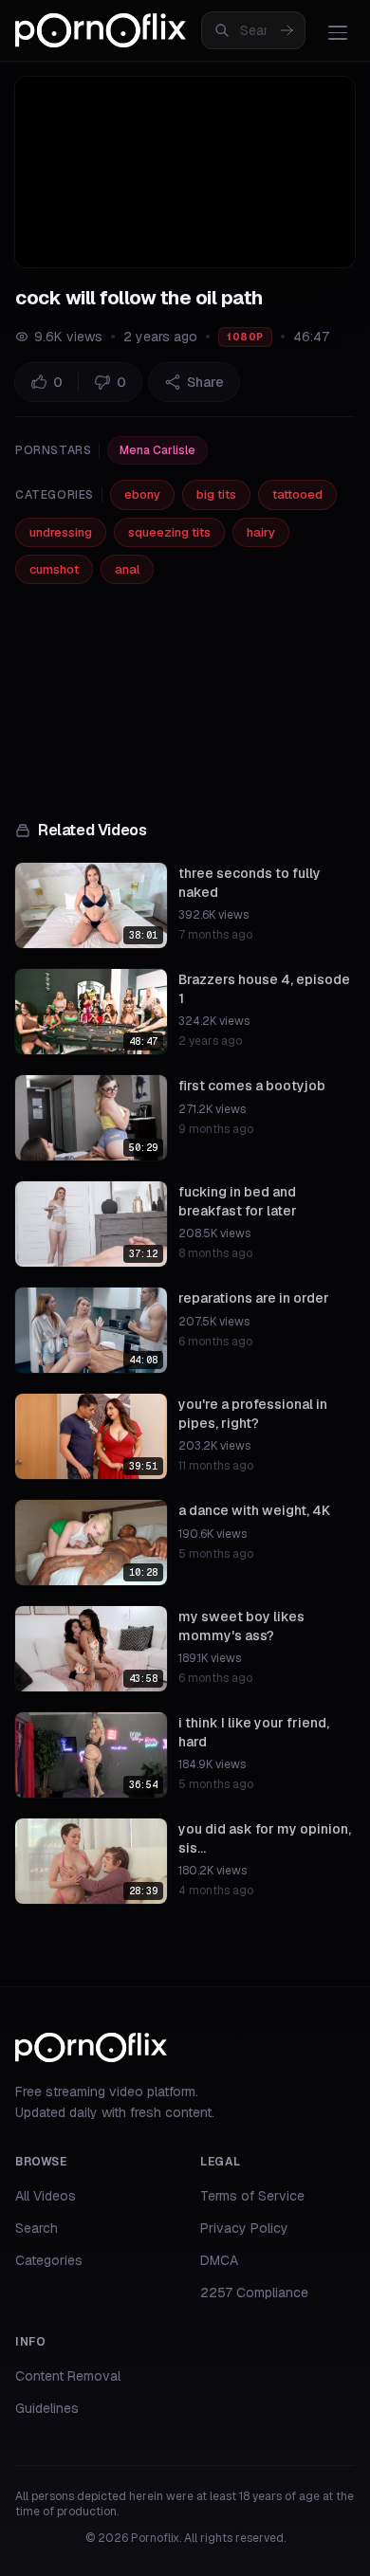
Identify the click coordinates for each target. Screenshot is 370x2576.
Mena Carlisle (157, 450)
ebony (142, 494)
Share (205, 382)
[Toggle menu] (338, 32)
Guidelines (47, 2408)
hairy (261, 532)
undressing (61, 532)
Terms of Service (252, 2196)
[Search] (287, 30)
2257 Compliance (254, 2293)
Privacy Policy (244, 2228)
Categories (49, 2260)
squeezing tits (169, 532)
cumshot (54, 569)
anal (127, 569)
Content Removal (68, 2376)
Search (37, 2228)
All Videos (46, 2196)
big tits (216, 494)
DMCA (219, 2260)
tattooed (297, 494)
